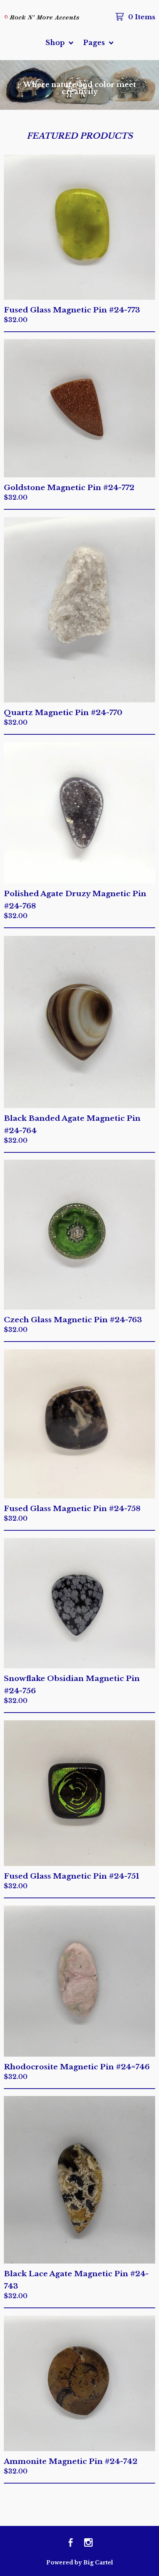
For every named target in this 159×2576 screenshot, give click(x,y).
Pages (95, 43)
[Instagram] (88, 2543)
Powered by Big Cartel (80, 2563)
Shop (56, 43)
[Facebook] (71, 2543)
